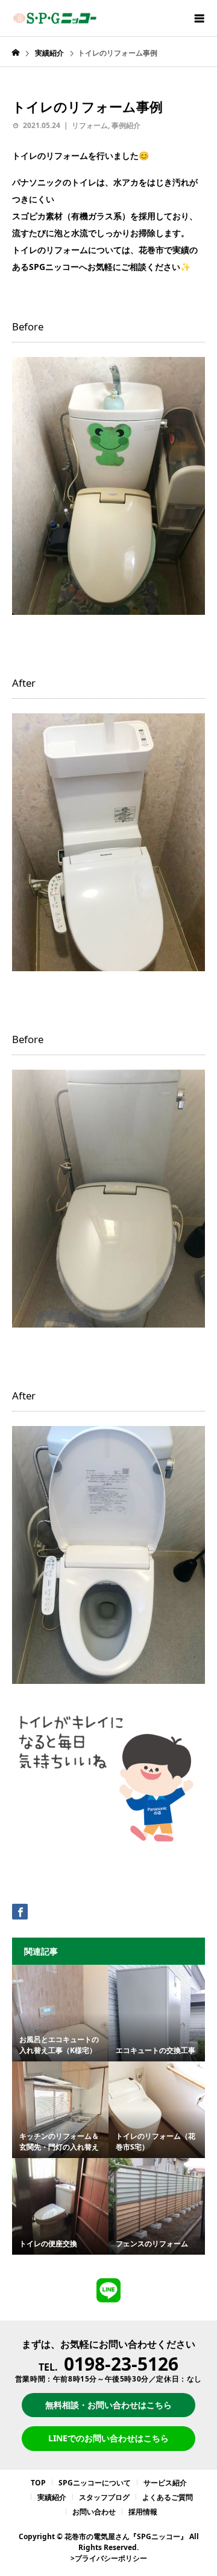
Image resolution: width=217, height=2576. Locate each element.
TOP (38, 2483)
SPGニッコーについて (95, 2483)
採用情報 (143, 2512)
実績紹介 (52, 2497)
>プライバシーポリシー (109, 2558)
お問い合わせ (94, 2512)
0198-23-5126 (121, 2364)
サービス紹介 (165, 2483)
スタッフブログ (104, 2497)
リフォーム (90, 125)
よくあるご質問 (168, 2497)
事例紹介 (126, 125)
